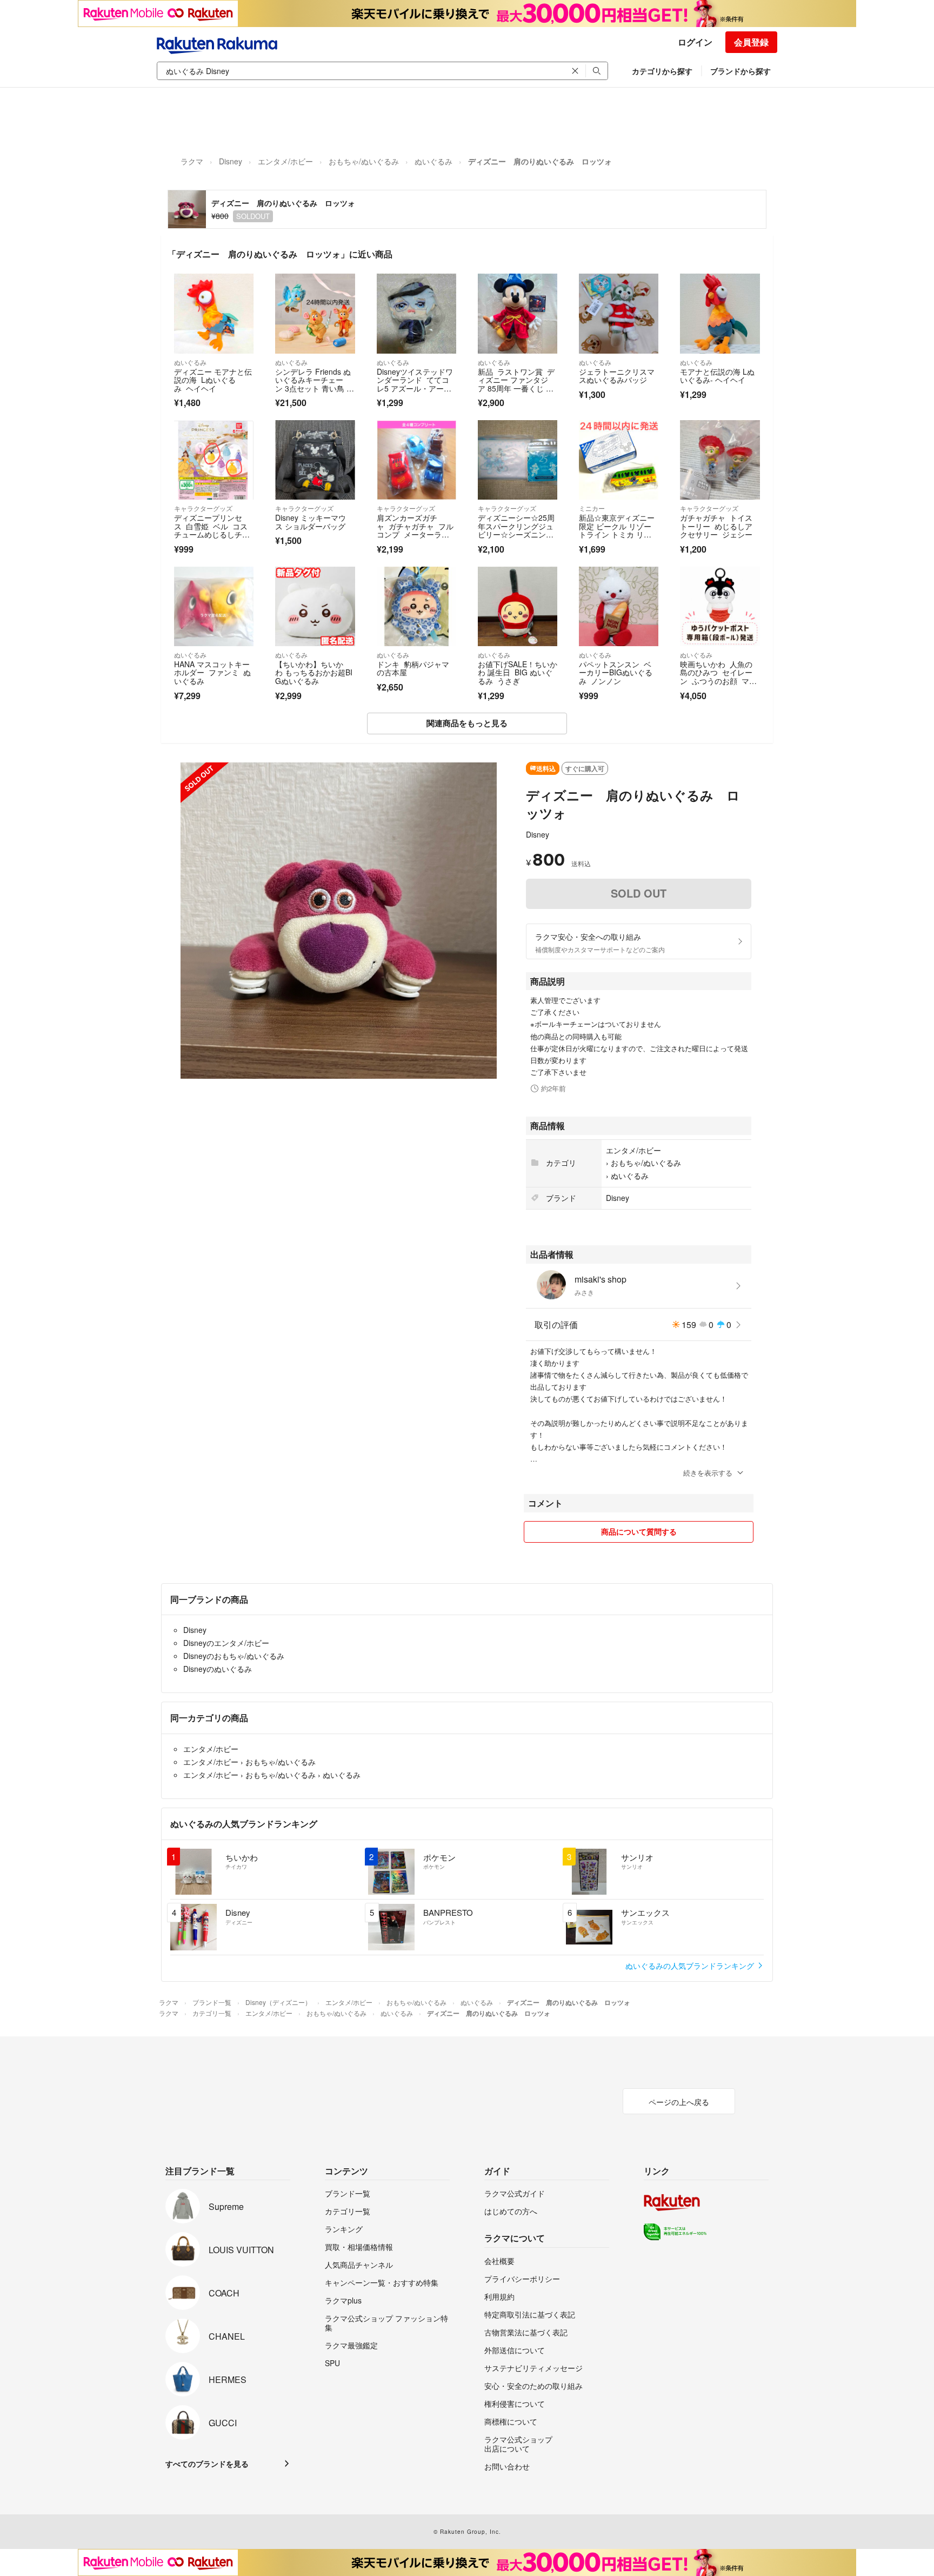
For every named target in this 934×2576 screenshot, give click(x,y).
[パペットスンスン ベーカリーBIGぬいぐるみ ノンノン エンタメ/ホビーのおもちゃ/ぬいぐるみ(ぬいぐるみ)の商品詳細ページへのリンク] (619, 606)
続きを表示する (708, 1473)
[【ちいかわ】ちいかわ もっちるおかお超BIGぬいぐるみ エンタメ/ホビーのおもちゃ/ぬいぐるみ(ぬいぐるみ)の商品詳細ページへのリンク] (315, 606)
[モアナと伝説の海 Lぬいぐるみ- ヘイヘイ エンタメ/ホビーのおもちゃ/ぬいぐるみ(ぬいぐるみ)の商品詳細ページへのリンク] (720, 313)
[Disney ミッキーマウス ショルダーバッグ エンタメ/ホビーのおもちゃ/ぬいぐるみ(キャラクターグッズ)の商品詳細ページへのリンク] (315, 460)
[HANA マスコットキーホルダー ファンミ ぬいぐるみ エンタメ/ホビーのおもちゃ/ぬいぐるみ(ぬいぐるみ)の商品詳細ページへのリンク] (214, 606)
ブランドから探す (740, 71)
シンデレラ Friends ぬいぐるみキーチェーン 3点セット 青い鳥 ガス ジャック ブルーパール (315, 388)
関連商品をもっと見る (467, 723)
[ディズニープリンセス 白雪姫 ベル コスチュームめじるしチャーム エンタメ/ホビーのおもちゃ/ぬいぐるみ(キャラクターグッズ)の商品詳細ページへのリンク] (214, 460)
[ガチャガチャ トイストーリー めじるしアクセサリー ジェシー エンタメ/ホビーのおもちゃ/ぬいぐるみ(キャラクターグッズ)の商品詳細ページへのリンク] (720, 460)
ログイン (695, 42)
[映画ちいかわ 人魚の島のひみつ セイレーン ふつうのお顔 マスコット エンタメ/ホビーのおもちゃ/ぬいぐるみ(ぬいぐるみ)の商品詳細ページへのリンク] (720, 606)
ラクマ (192, 161)
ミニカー (592, 508)
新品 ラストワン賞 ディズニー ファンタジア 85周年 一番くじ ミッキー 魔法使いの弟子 (516, 388)
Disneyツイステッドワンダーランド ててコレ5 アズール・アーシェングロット (415, 384)
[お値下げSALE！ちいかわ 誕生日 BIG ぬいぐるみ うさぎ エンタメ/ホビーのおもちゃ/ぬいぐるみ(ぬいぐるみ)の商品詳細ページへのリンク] (518, 606)
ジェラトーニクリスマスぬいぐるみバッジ (617, 376)
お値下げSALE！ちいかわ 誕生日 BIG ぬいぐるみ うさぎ (518, 672)
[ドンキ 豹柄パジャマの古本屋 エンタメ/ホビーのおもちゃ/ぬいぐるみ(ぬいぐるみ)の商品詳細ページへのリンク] (416, 606)
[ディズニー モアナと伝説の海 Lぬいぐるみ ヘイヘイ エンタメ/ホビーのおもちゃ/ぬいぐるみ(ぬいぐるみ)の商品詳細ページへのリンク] (214, 313)
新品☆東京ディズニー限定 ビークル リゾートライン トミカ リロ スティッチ (617, 530)
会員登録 (751, 42)
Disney (231, 161)
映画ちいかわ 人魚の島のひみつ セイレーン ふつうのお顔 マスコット (718, 677)
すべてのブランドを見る (207, 2464)
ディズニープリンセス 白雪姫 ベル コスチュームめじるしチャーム (212, 530)
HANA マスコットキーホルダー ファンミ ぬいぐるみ (212, 672)
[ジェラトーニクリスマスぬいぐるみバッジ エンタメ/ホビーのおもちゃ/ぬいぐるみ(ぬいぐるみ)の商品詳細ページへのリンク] (619, 313)
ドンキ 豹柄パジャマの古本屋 (413, 668)
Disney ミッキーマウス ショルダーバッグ (311, 522)
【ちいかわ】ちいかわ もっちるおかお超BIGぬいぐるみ (314, 672)
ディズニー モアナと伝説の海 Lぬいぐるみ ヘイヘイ (213, 380)
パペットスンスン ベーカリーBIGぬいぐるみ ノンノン (616, 672)
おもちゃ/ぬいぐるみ (364, 161)
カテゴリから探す (662, 71)
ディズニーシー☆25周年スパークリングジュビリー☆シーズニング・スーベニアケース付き (516, 534)
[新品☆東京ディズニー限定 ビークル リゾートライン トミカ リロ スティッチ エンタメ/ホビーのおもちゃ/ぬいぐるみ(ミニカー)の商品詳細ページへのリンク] (619, 460)
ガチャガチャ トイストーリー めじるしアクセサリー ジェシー (716, 526)
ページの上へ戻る (679, 2102)
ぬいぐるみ (433, 161)
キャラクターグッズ (203, 508)
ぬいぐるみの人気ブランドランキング (691, 1966)
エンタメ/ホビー (285, 161)
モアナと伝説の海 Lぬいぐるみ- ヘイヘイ (717, 376)
